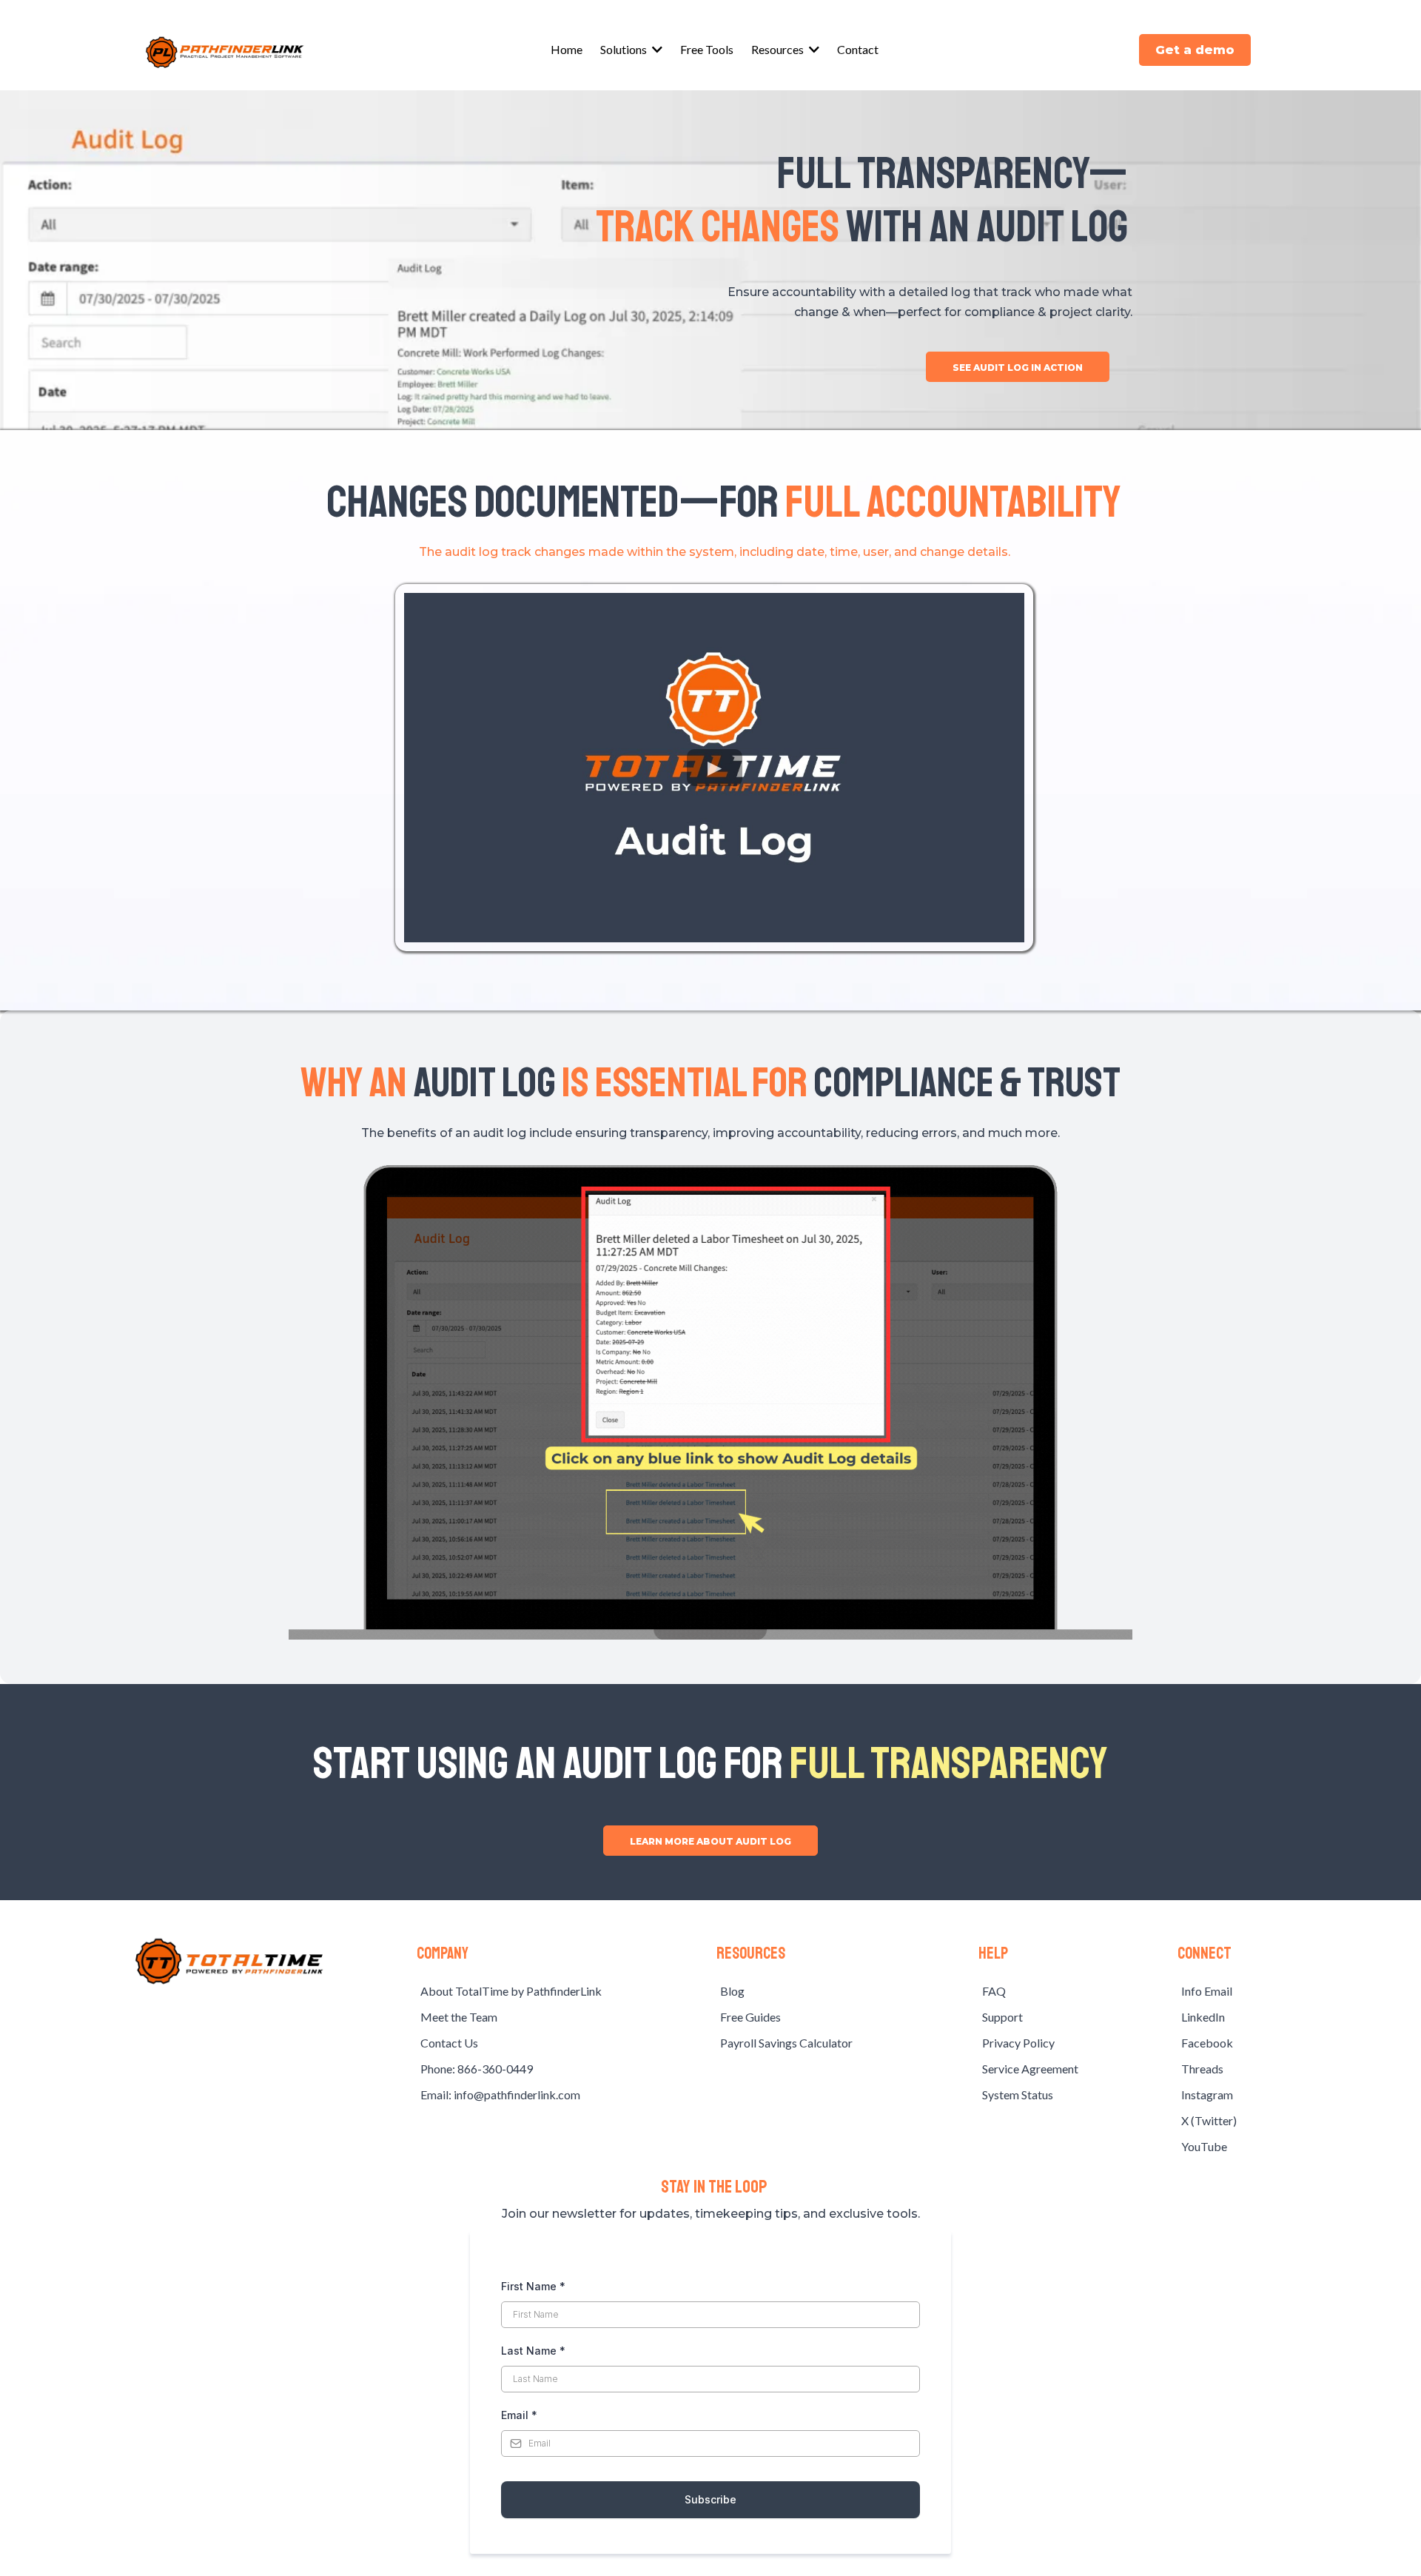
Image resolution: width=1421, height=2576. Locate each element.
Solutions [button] (625, 49)
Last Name (533, 2351)
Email (519, 2415)
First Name (533, 2286)
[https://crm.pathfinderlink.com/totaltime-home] (229, 1961)
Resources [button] (779, 49)
